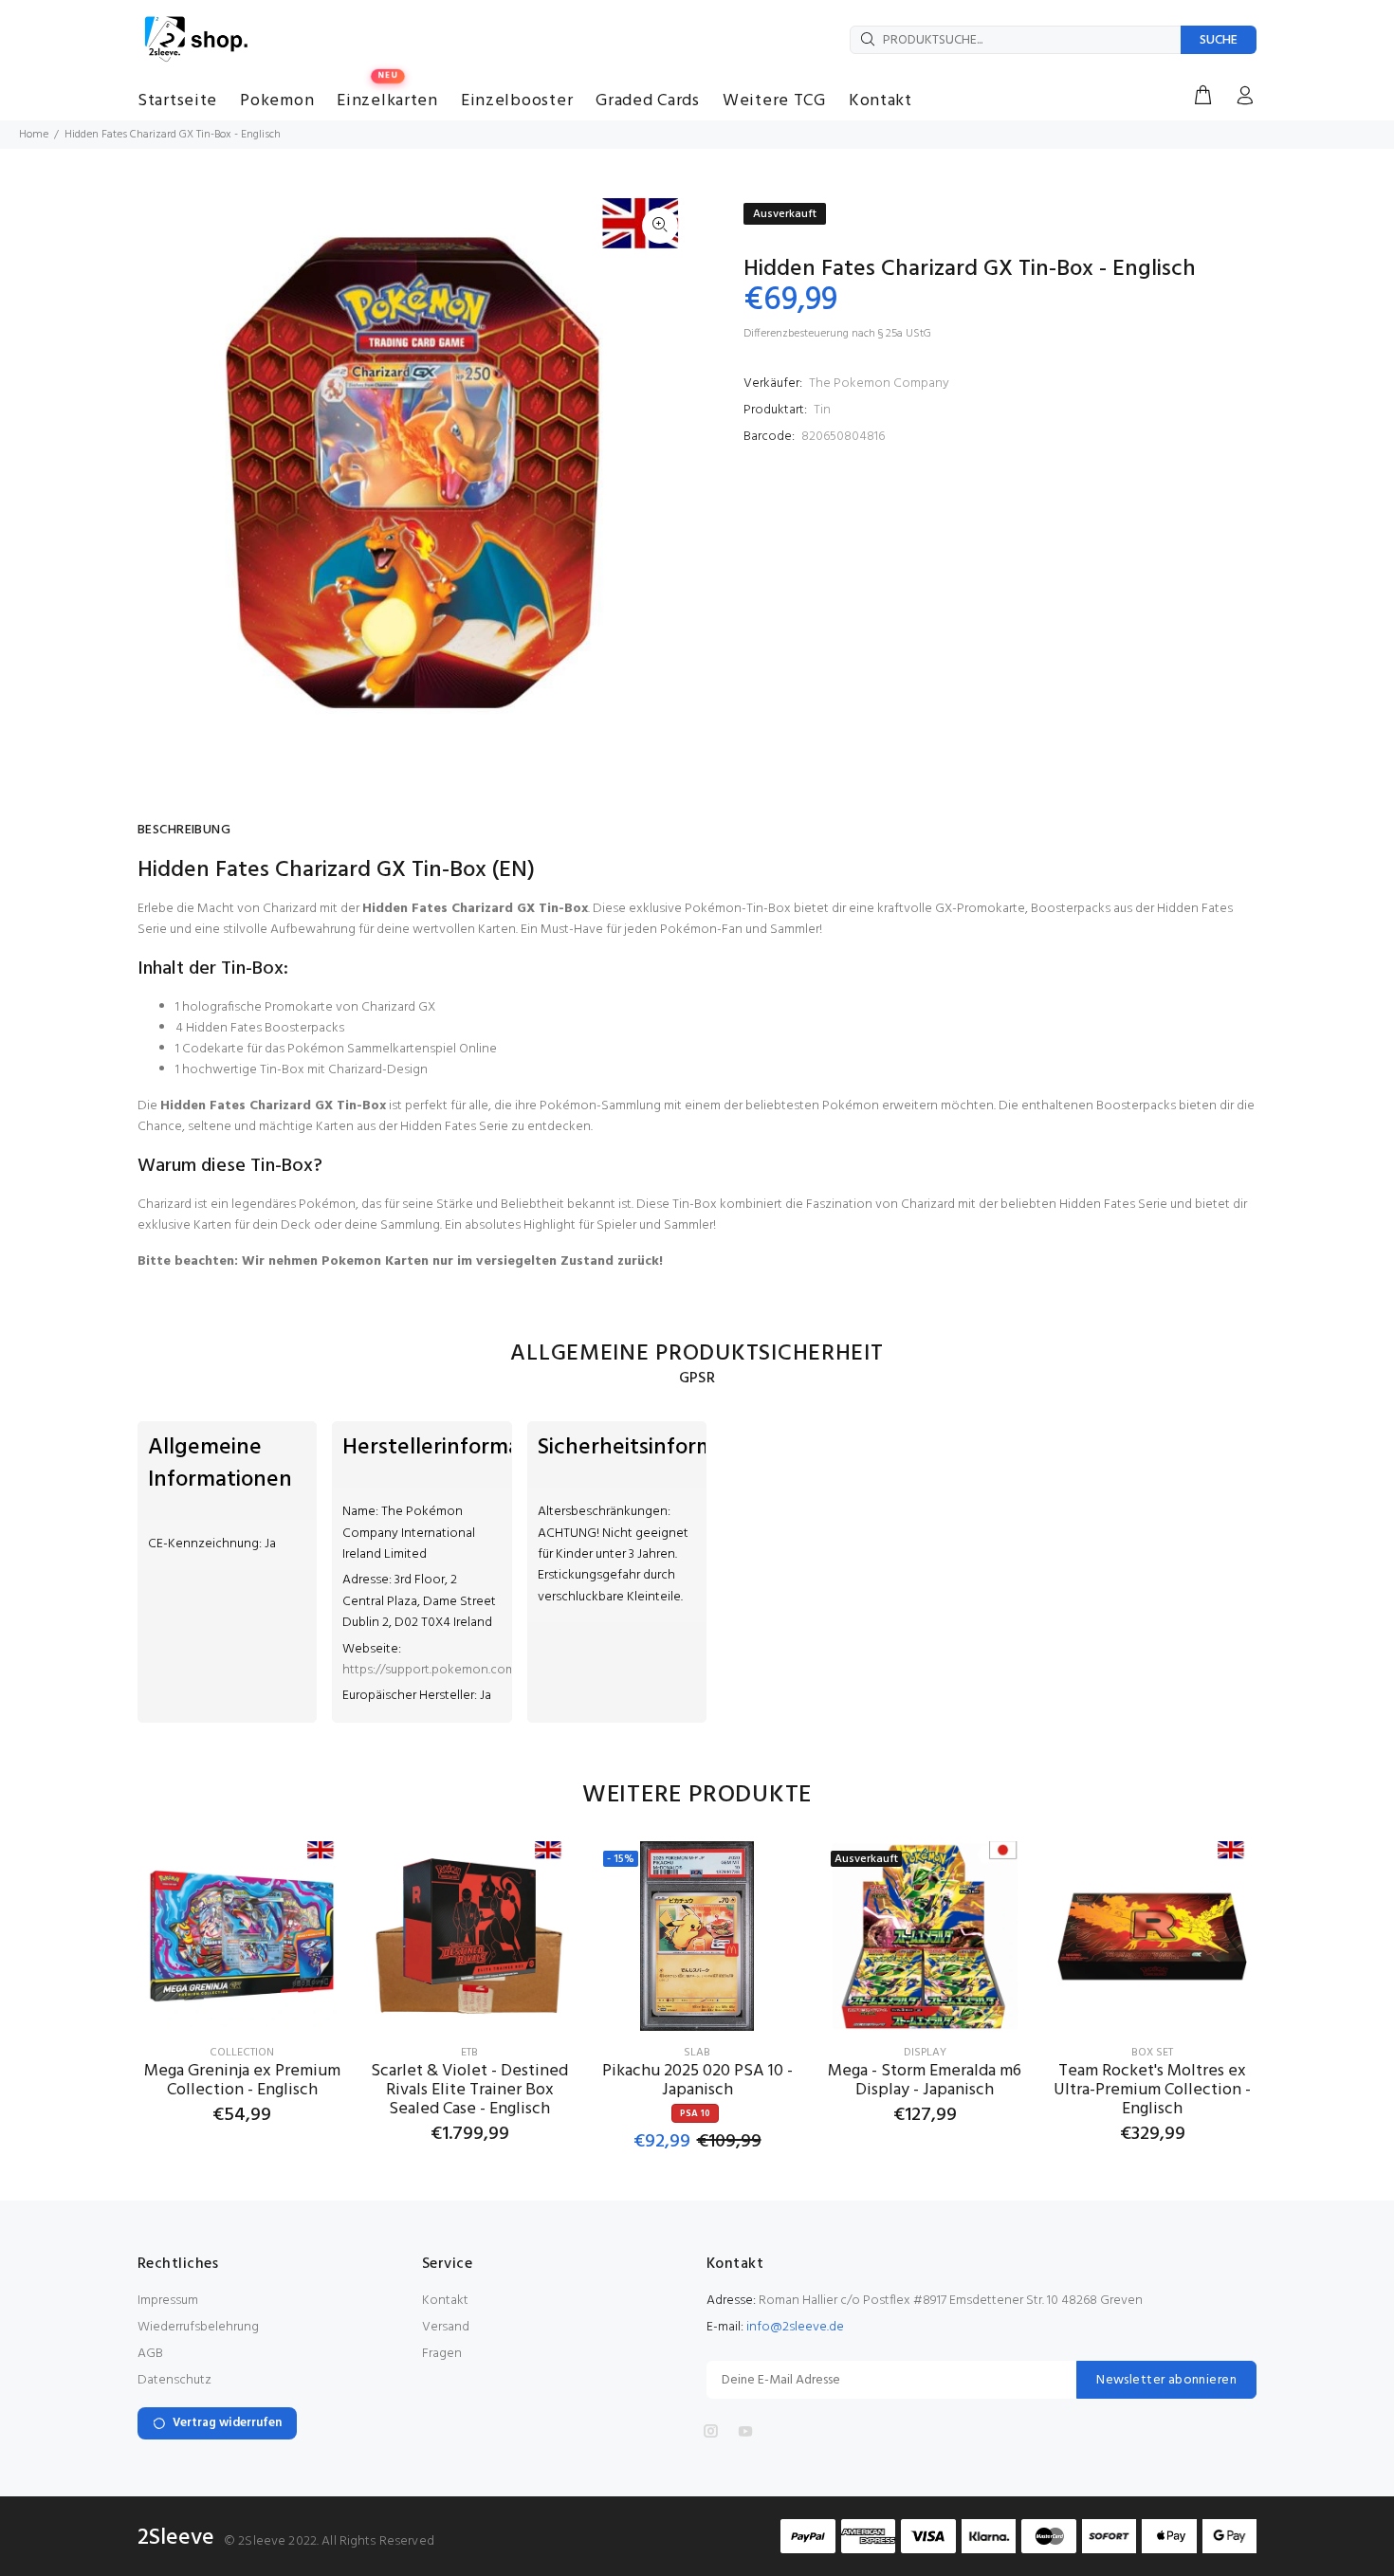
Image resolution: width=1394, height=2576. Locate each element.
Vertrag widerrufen (227, 2423)
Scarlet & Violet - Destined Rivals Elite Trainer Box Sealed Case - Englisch (469, 2090)
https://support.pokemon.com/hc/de (449, 1670)
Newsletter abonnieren (1166, 2380)
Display (925, 2053)
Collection (242, 2053)
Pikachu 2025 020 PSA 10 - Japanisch (697, 2081)
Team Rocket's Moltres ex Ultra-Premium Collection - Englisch (1152, 2090)
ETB (469, 2053)
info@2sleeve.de (795, 2327)
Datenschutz (174, 2380)
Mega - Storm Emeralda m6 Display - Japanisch (925, 2081)
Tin (822, 410)
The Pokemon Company (879, 384)
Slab (697, 2053)
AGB (150, 2354)
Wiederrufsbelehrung (198, 2327)
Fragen (442, 2354)
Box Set (1152, 2053)
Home (34, 135)
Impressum (168, 2301)
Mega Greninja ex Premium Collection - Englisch (242, 2081)
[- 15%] (697, 1936)
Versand (446, 2327)
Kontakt (445, 2301)
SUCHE (1219, 40)
